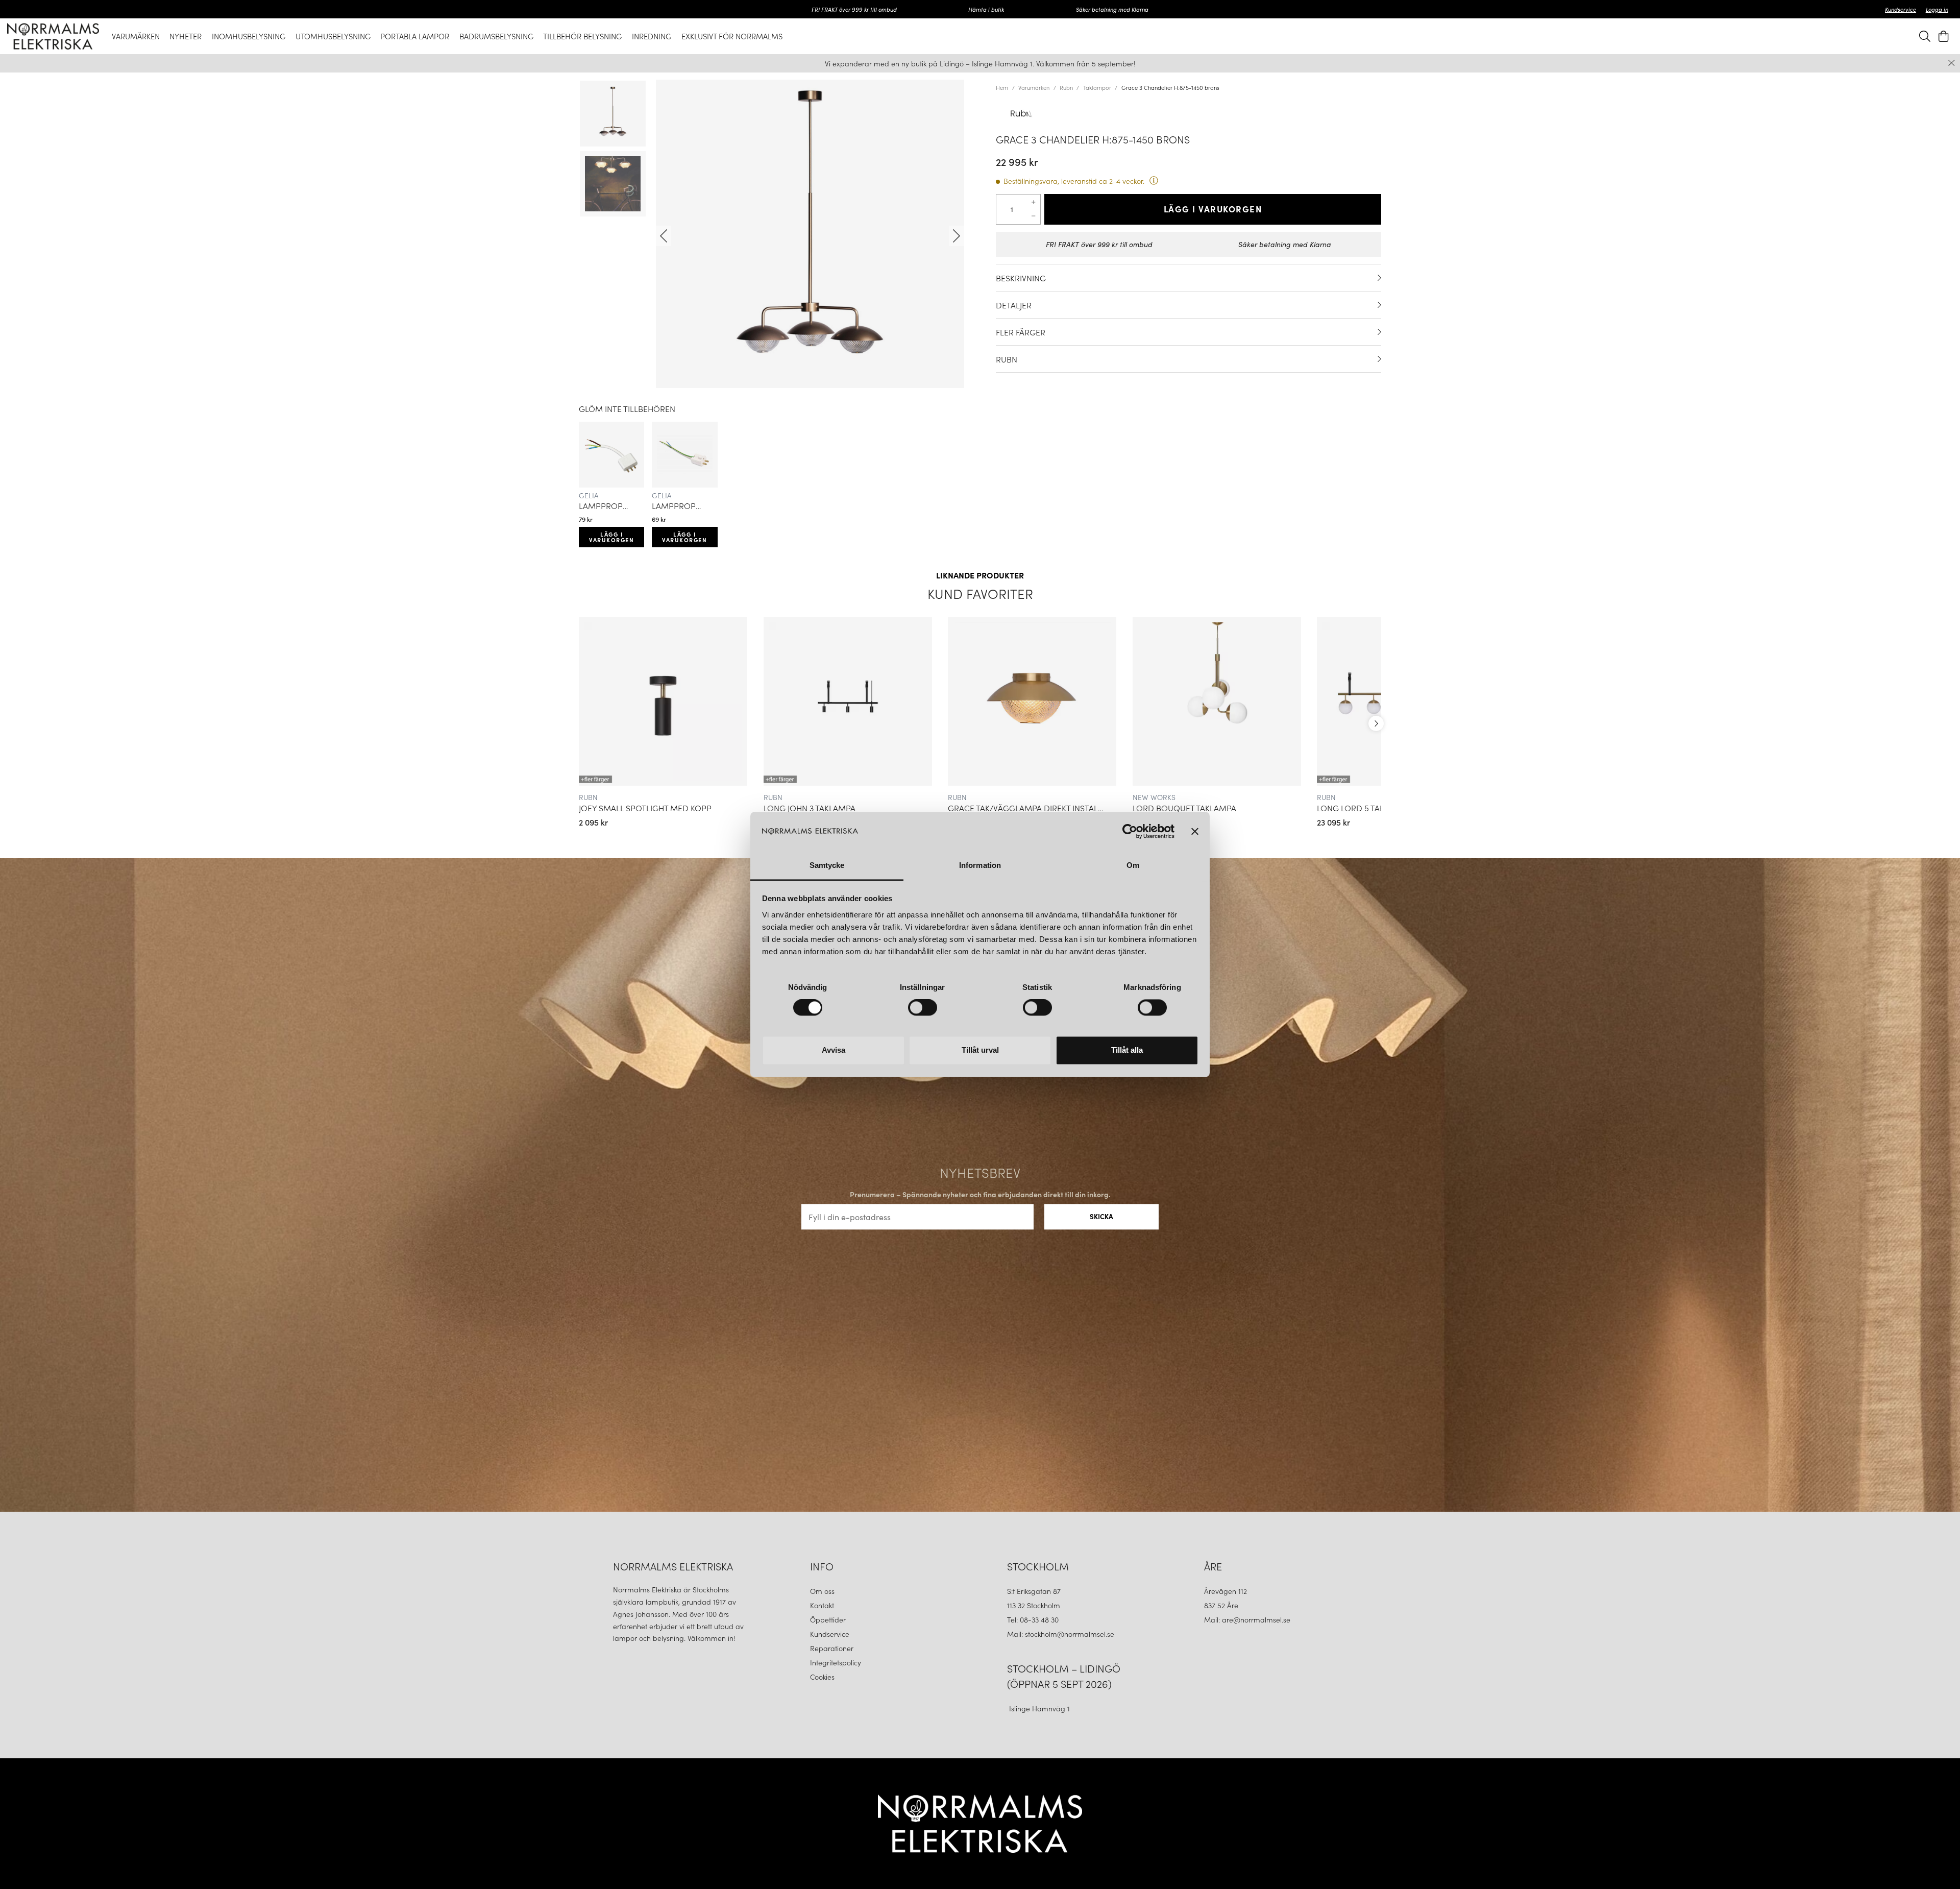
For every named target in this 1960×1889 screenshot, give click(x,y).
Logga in (1937, 9)
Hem (1002, 87)
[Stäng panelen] (1195, 832)
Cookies (822, 1677)
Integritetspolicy (836, 1662)
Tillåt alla (1127, 1050)
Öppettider (828, 1619)
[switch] (923, 1008)
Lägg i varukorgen (611, 537)
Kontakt (823, 1605)
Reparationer (832, 1648)
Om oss (822, 1591)
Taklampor (1097, 87)
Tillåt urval (980, 1050)
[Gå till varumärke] (1189, 113)
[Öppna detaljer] (1379, 278)
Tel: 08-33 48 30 (1034, 1619)
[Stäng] (1952, 63)
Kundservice (1901, 9)
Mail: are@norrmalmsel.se (1247, 1619)
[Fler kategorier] (1376, 723)
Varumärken (1034, 87)
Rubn (1066, 87)
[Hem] (53, 36)
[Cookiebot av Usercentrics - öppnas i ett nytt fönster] (1130, 832)
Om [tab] (1133, 865)
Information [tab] (980, 865)
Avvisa (834, 1050)
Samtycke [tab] (827, 865)
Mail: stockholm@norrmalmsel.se (1061, 1634)
